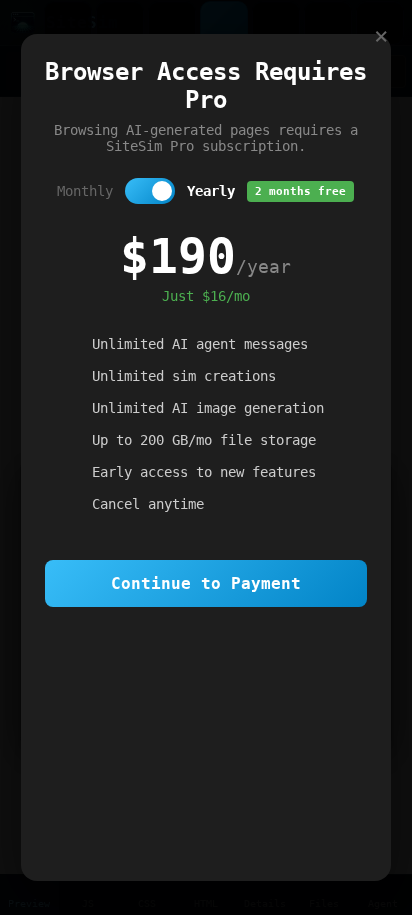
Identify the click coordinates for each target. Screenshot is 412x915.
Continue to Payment (206, 583)
